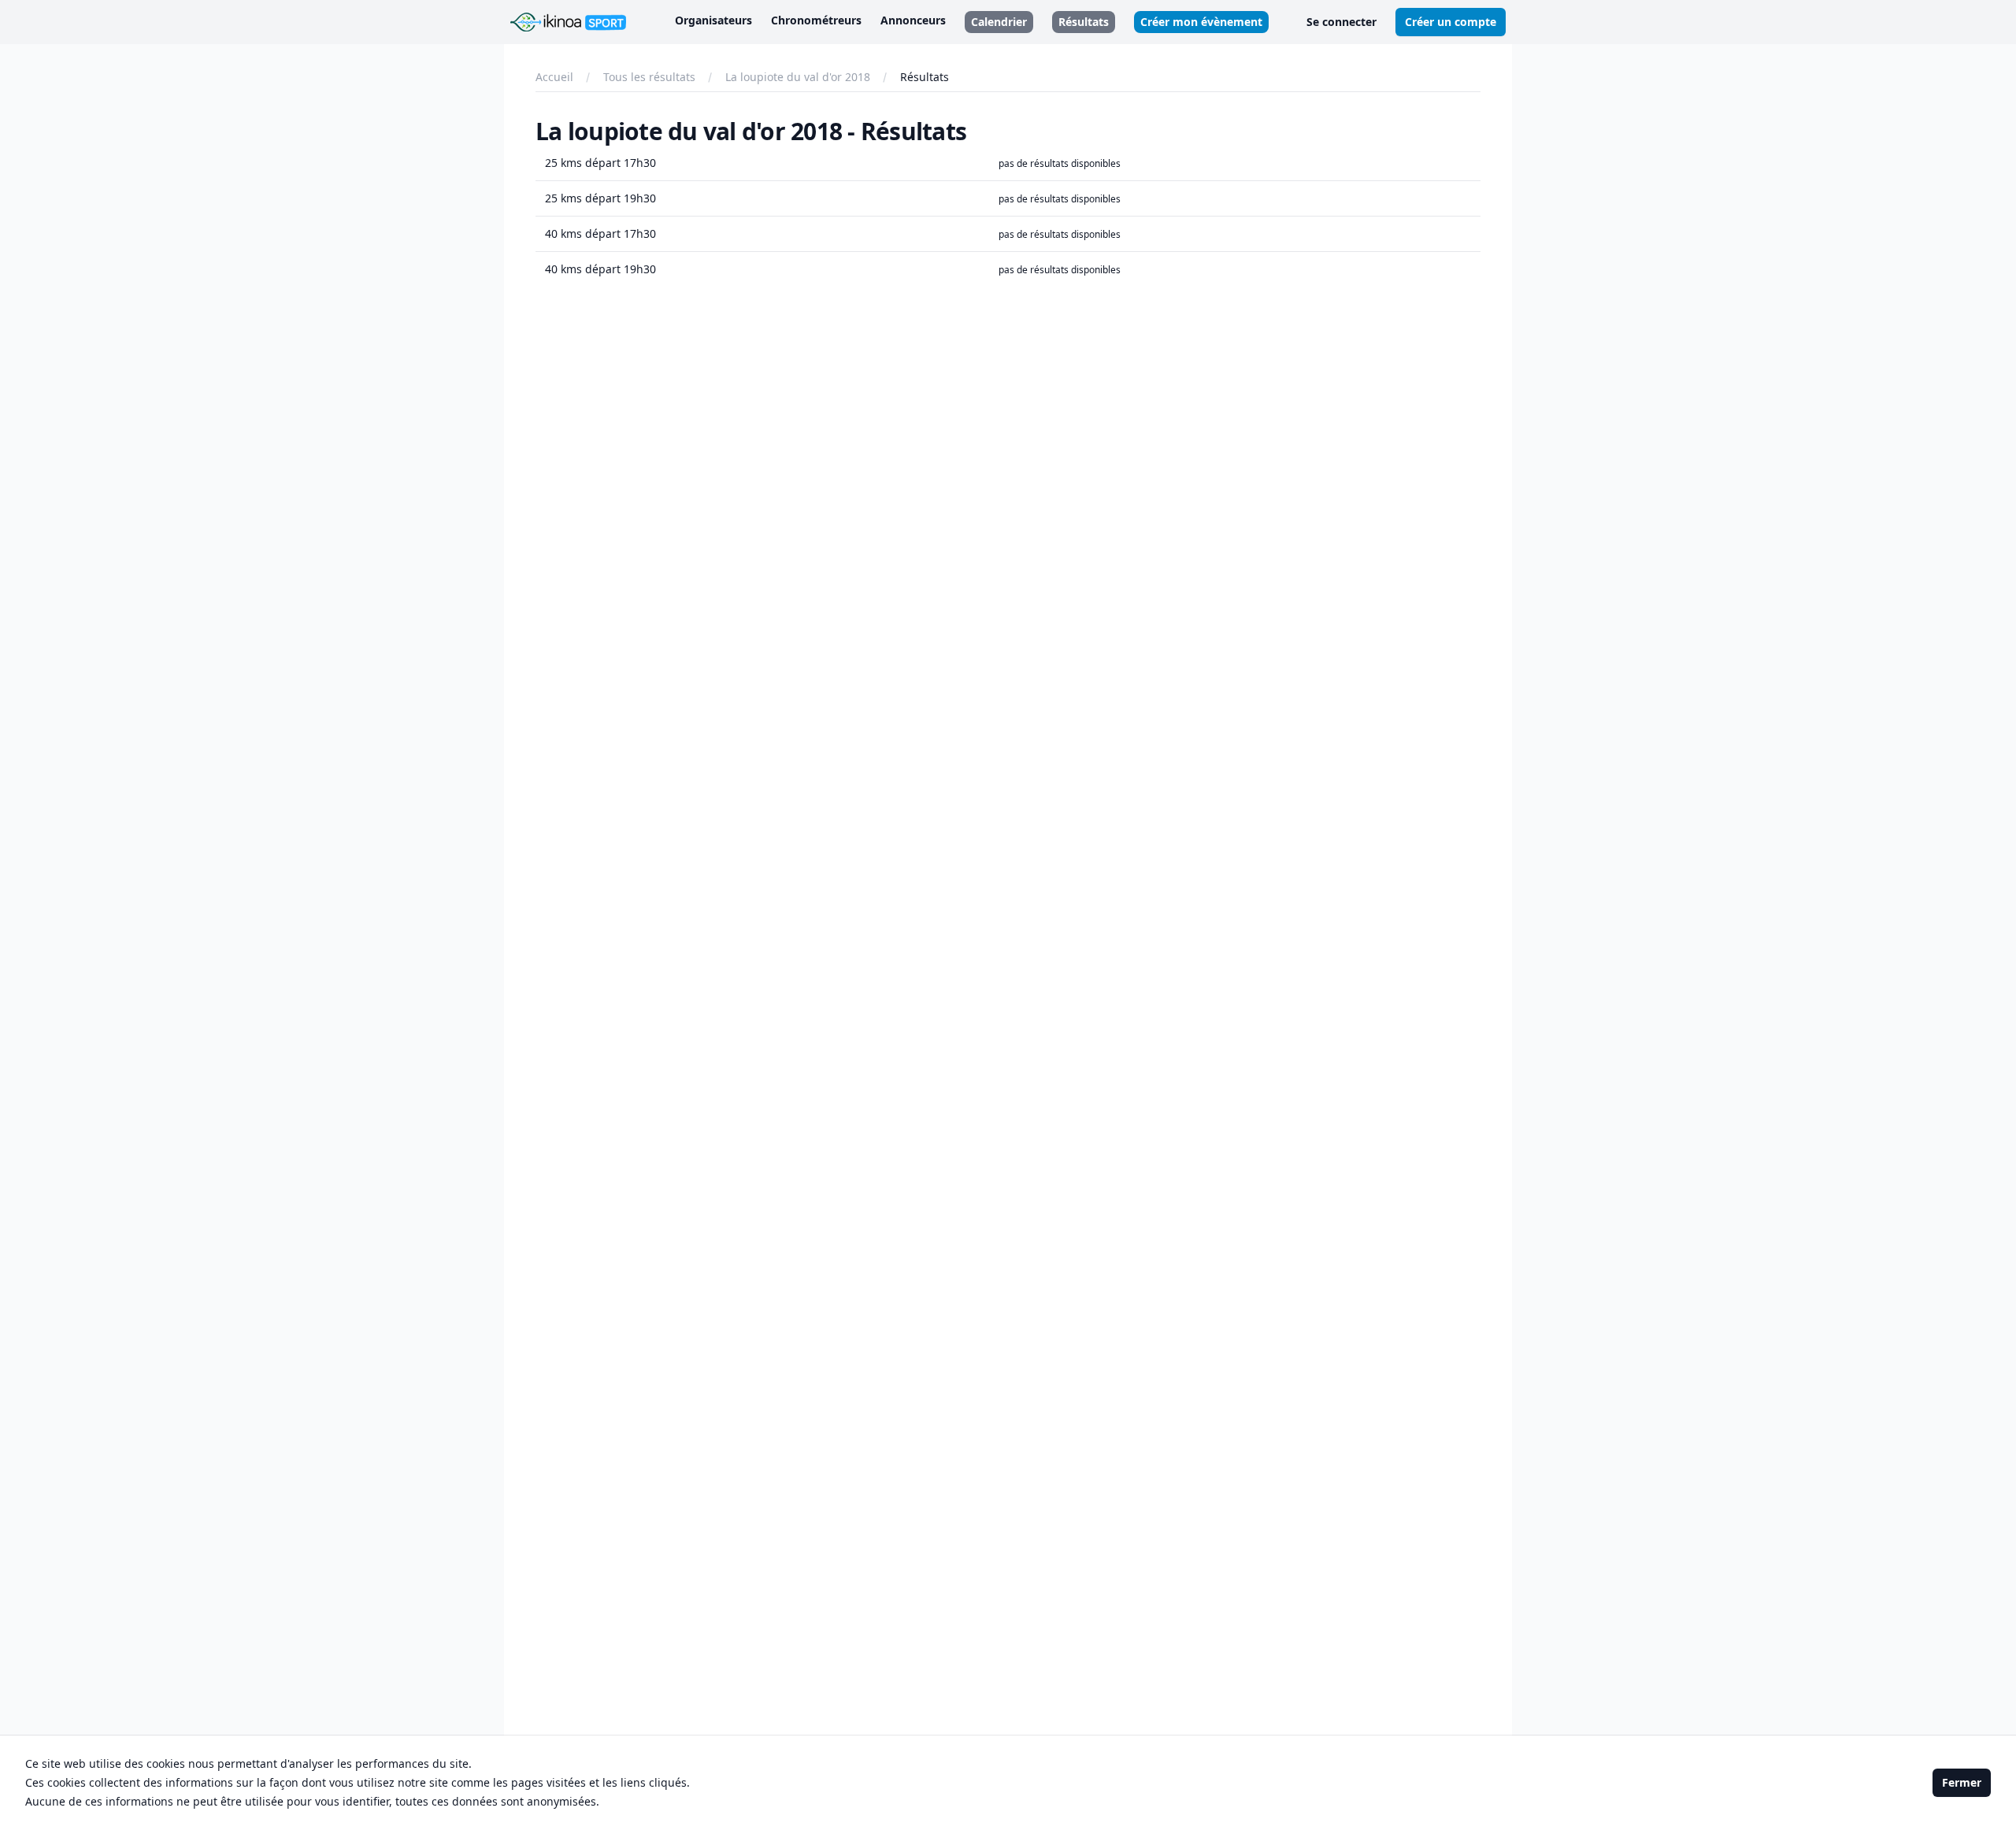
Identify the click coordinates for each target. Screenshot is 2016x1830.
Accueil (554, 77)
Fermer (1962, 1782)
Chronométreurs (816, 20)
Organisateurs (713, 20)
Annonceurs (913, 20)
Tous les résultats (649, 77)
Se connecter (1342, 22)
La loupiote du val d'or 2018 (798, 77)
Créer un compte (1451, 22)
